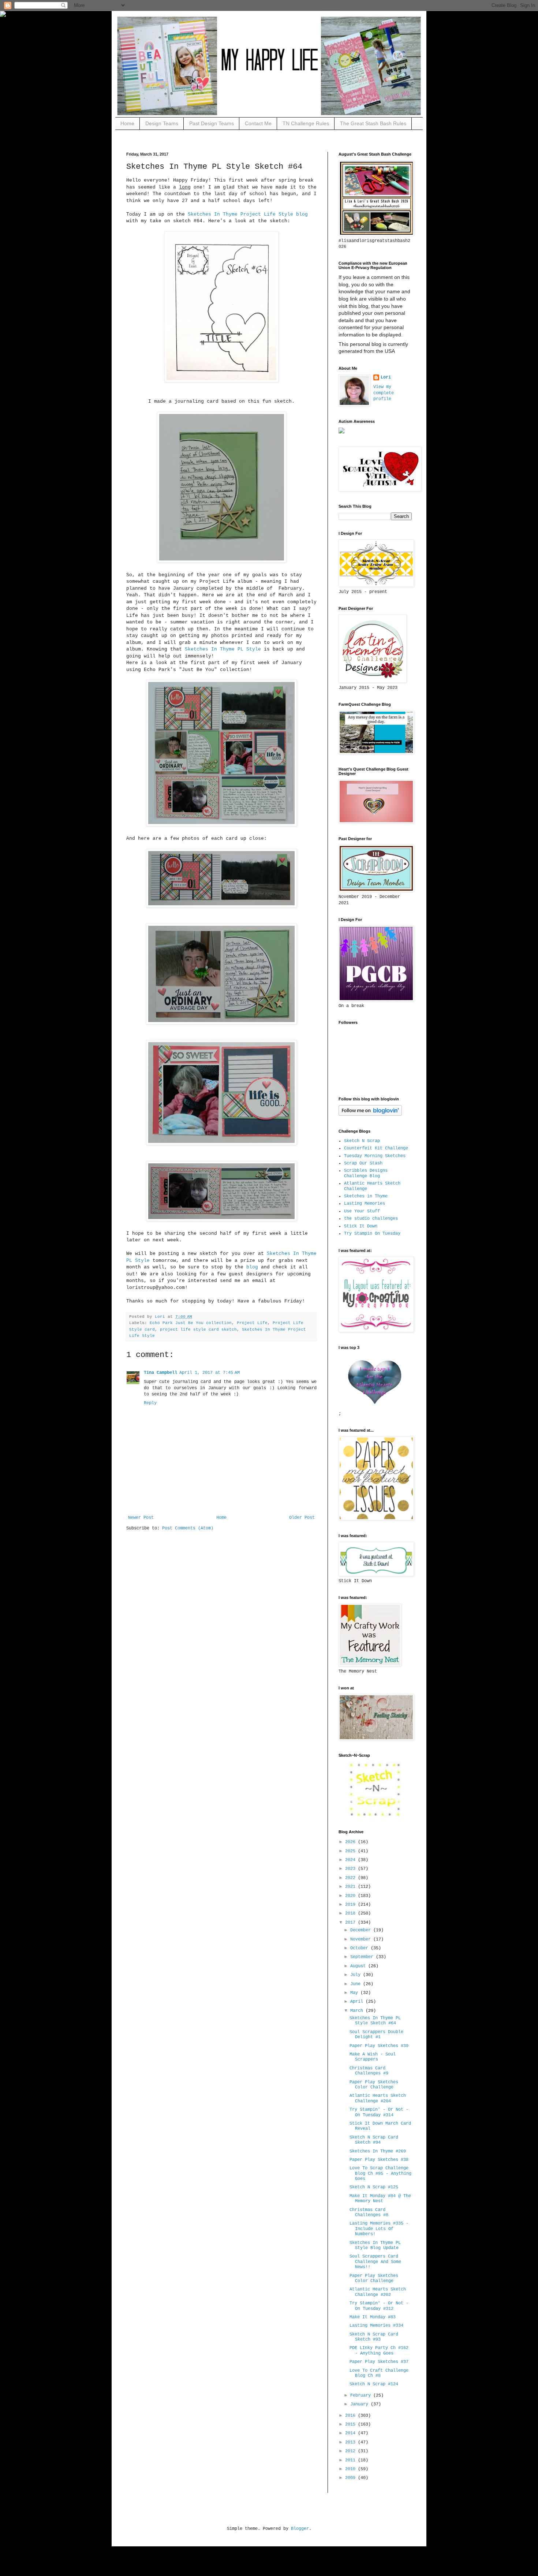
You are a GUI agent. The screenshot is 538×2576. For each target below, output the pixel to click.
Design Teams (162, 123)
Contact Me (258, 123)
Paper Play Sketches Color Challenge (374, 2085)
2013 (352, 2442)
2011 (352, 2460)
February (362, 2396)
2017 (352, 1923)
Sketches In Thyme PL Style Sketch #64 (375, 2021)
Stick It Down (361, 1226)
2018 (352, 1913)
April (358, 2002)
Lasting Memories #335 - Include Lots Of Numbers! (379, 2229)
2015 (352, 2424)
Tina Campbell (160, 1373)
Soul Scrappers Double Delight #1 (376, 2035)
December (362, 1930)
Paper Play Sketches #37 (379, 2362)
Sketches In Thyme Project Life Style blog (248, 214)
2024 (352, 1860)
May (355, 1993)
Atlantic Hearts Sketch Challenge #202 (378, 2292)
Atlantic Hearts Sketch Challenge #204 (378, 2098)
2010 (352, 2469)
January (360, 2404)
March (358, 2011)
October (360, 1948)
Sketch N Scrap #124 (374, 2384)
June (357, 1984)
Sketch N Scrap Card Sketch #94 (374, 2140)
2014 (352, 2433)
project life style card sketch (198, 1330)
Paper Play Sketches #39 (379, 2046)
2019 (352, 1905)
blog (252, 1267)
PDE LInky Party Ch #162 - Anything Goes (379, 2351)
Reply (150, 1403)
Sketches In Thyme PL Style (224, 649)
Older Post (302, 1518)
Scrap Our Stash (363, 1163)
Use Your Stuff (362, 1211)
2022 (352, 1878)
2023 (352, 1869)
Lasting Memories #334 (376, 2326)
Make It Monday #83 (373, 2317)
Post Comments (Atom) (188, 1528)
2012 (352, 2451)
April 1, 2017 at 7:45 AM (210, 1373)
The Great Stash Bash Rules (373, 123)
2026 (352, 1842)
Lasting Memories (365, 1204)
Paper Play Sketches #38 (379, 2160)
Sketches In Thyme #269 (378, 2151)
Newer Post (141, 1518)
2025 (352, 1851)
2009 (352, 2478)
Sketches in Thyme (366, 1196)
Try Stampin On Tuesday (372, 1234)
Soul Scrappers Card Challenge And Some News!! (375, 2262)
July (357, 1975)
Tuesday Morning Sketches (375, 1156)
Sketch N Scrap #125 (374, 2187)
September (363, 1957)
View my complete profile (384, 393)
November (362, 1939)
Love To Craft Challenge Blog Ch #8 (379, 2373)
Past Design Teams (212, 123)
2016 (352, 2416)
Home (127, 123)
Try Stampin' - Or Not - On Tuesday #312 (379, 2306)
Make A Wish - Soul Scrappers (373, 2057)
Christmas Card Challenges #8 (369, 2212)
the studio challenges (371, 1219)
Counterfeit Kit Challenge (376, 1148)
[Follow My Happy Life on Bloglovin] (370, 1115)
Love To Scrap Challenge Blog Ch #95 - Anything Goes (380, 2174)
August (359, 1966)
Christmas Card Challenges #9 (369, 2071)
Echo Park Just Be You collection (191, 1323)
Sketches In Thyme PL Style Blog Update (375, 2245)
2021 (352, 1887)
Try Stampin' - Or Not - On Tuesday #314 (379, 2112)
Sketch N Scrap (362, 1141)
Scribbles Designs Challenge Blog (366, 1173)
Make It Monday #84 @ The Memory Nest (380, 2199)
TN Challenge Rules (306, 123)
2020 (352, 1896)
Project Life (252, 1323)
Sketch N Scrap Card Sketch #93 (374, 2337)
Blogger (300, 2529)
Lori (386, 377)
